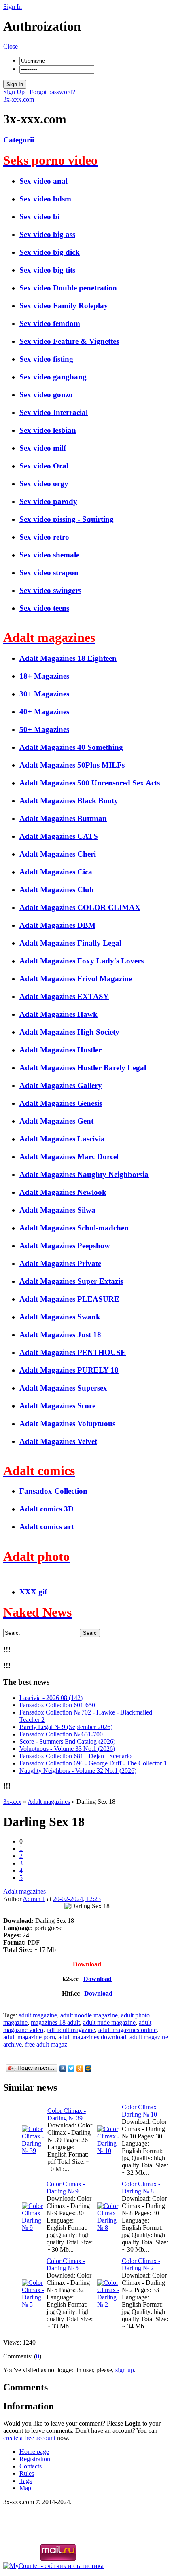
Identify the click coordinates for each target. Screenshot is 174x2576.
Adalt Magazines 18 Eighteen (68, 658)
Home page (34, 2452)
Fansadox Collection (53, 1491)
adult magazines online (127, 2030)
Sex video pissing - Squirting (67, 519)
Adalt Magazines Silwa (57, 1210)
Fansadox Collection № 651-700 (61, 1734)
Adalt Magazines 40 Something (71, 747)
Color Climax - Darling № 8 (141, 2188)
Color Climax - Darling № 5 (66, 2264)
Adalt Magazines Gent (56, 1121)
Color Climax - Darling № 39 (67, 2114)
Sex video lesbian (48, 430)
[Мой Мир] (88, 2068)
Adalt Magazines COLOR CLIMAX (80, 907)
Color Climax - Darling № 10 (141, 2111)
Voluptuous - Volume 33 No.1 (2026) (67, 1749)
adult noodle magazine (89, 2015)
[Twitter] (71, 2068)
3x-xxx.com (19, 99)
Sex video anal (43, 181)
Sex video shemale (49, 555)
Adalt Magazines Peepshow (65, 1246)
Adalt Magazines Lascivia (62, 1139)
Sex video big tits (47, 270)
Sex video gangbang (53, 377)
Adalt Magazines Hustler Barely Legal (83, 1068)
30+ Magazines (44, 694)
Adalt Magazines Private (60, 1263)
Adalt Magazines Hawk (58, 1014)
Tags (25, 2481)
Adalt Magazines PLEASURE (69, 1299)
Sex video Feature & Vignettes (69, 341)
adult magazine (38, 2015)
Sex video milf (43, 448)
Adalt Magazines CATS (59, 836)
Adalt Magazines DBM (57, 925)
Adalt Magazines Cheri (58, 854)
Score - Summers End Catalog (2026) (67, 1741)
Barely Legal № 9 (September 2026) (66, 1727)
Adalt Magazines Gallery (61, 1085)
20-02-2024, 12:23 (77, 1899)
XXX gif (33, 1592)
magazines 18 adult (55, 2022)
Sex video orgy (44, 484)
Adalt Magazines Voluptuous (67, 1423)
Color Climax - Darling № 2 (141, 2264)
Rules (27, 2473)
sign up (125, 2370)
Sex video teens (44, 608)
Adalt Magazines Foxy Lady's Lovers (82, 961)
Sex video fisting (46, 359)
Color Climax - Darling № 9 (66, 2188)
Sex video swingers (50, 590)
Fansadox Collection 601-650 (57, 1705)
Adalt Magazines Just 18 (60, 1335)
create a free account (29, 2438)
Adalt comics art (47, 1527)
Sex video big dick (50, 252)
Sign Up (15, 92)
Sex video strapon (49, 573)
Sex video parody (48, 501)
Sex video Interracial (54, 412)
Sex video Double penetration (68, 288)
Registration (35, 2459)
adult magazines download (92, 2037)
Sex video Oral (44, 466)
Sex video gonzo (46, 395)
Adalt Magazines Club (57, 890)
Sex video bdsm (45, 199)
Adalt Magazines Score (57, 1406)
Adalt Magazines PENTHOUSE (73, 1352)
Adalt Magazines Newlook (63, 1192)
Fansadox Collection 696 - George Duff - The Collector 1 (93, 1763)
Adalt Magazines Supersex (63, 1388)
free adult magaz (46, 2044)
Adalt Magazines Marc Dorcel (69, 1157)
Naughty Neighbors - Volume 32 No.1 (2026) (78, 1771)
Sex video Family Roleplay (64, 306)
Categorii (19, 140)
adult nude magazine (109, 2022)
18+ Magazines (44, 676)
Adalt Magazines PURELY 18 (69, 1370)
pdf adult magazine (71, 2030)
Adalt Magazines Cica (56, 872)
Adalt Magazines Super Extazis (71, 1281)
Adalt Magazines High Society (69, 1032)
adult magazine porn (29, 2037)
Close (11, 46)
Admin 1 (34, 1899)
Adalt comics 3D (47, 1509)
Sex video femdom (50, 323)
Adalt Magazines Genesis (61, 1103)
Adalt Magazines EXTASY (64, 996)
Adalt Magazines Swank (60, 1317)
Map (25, 2488)
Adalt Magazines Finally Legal (70, 943)
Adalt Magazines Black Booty (69, 801)
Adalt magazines (24, 1891)
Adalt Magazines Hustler (60, 1050)
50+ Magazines (44, 729)
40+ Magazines (44, 712)
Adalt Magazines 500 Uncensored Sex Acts (90, 783)
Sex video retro (44, 537)
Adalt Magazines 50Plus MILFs (72, 765)
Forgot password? (52, 92)
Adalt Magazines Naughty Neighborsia (84, 1174)
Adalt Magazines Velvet (58, 1441)
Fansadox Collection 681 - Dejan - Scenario (75, 1756)
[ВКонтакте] (63, 2068)
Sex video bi (39, 217)
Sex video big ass (47, 234)
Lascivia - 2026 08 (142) (51, 1698)
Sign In (13, 7)
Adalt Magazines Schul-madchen (74, 1228)
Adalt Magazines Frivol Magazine (76, 979)
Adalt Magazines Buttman (63, 818)
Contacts (31, 2466)
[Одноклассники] (80, 2068)
